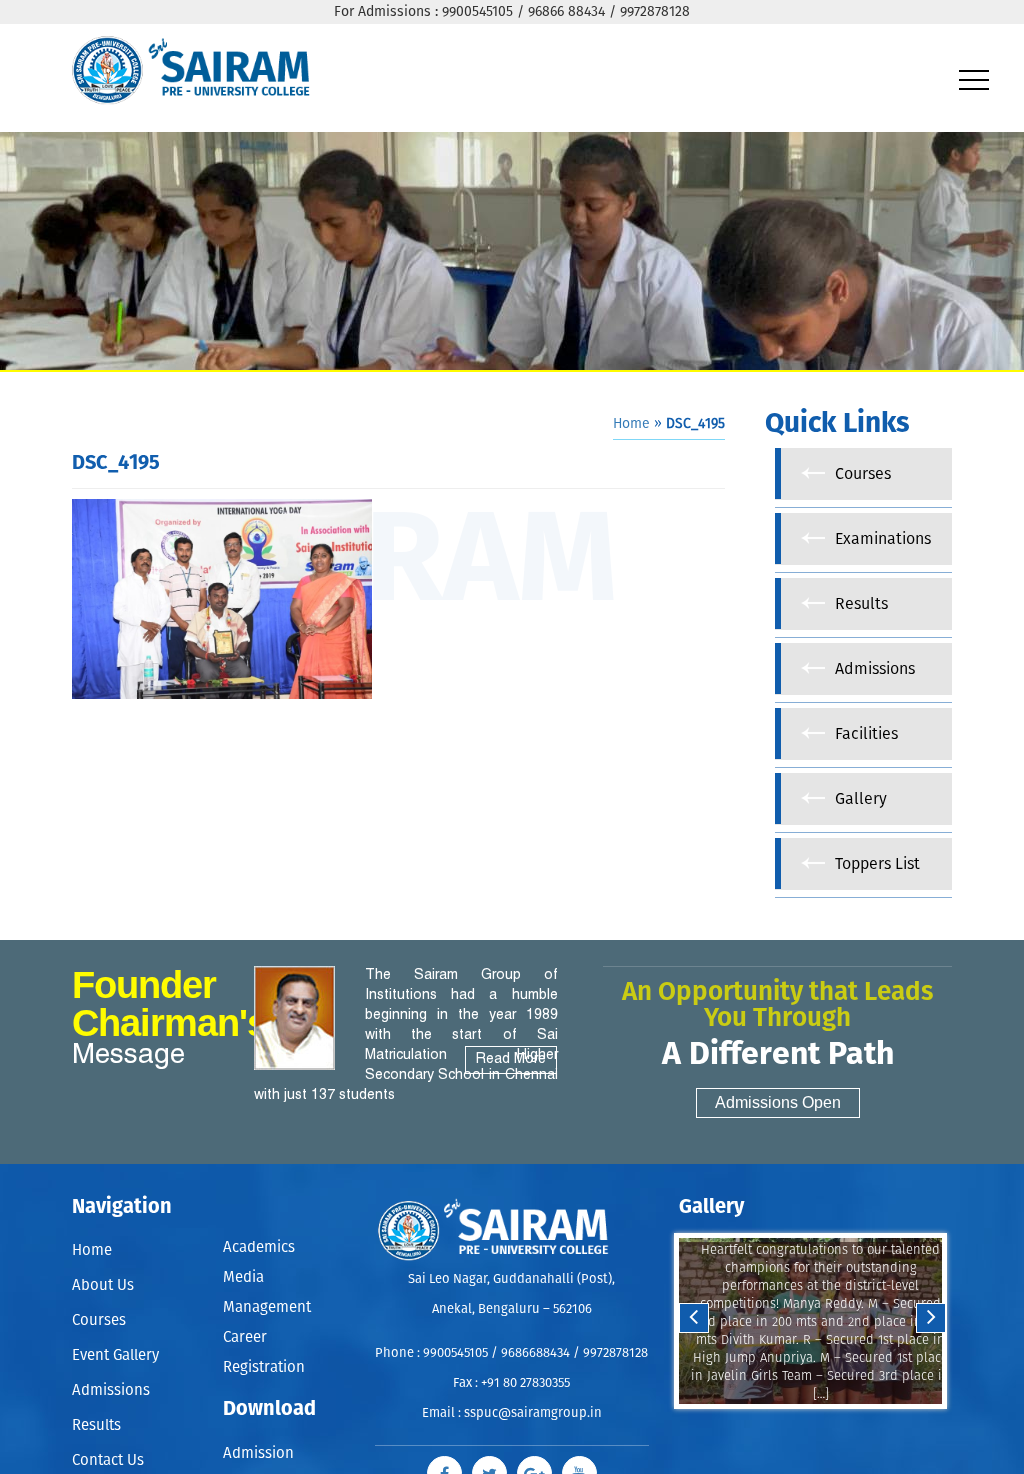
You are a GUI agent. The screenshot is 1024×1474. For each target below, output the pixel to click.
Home (631, 424)
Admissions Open (778, 1102)
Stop (823, 1428)
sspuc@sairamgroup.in (533, 1413)
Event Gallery (115, 1355)
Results (96, 1425)
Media (243, 1271)
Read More (511, 1059)
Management (267, 1297)
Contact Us (108, 1460)
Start (808, 1428)
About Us (103, 1285)
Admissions (111, 1390)
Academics (259, 1245)
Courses (99, 1320)
